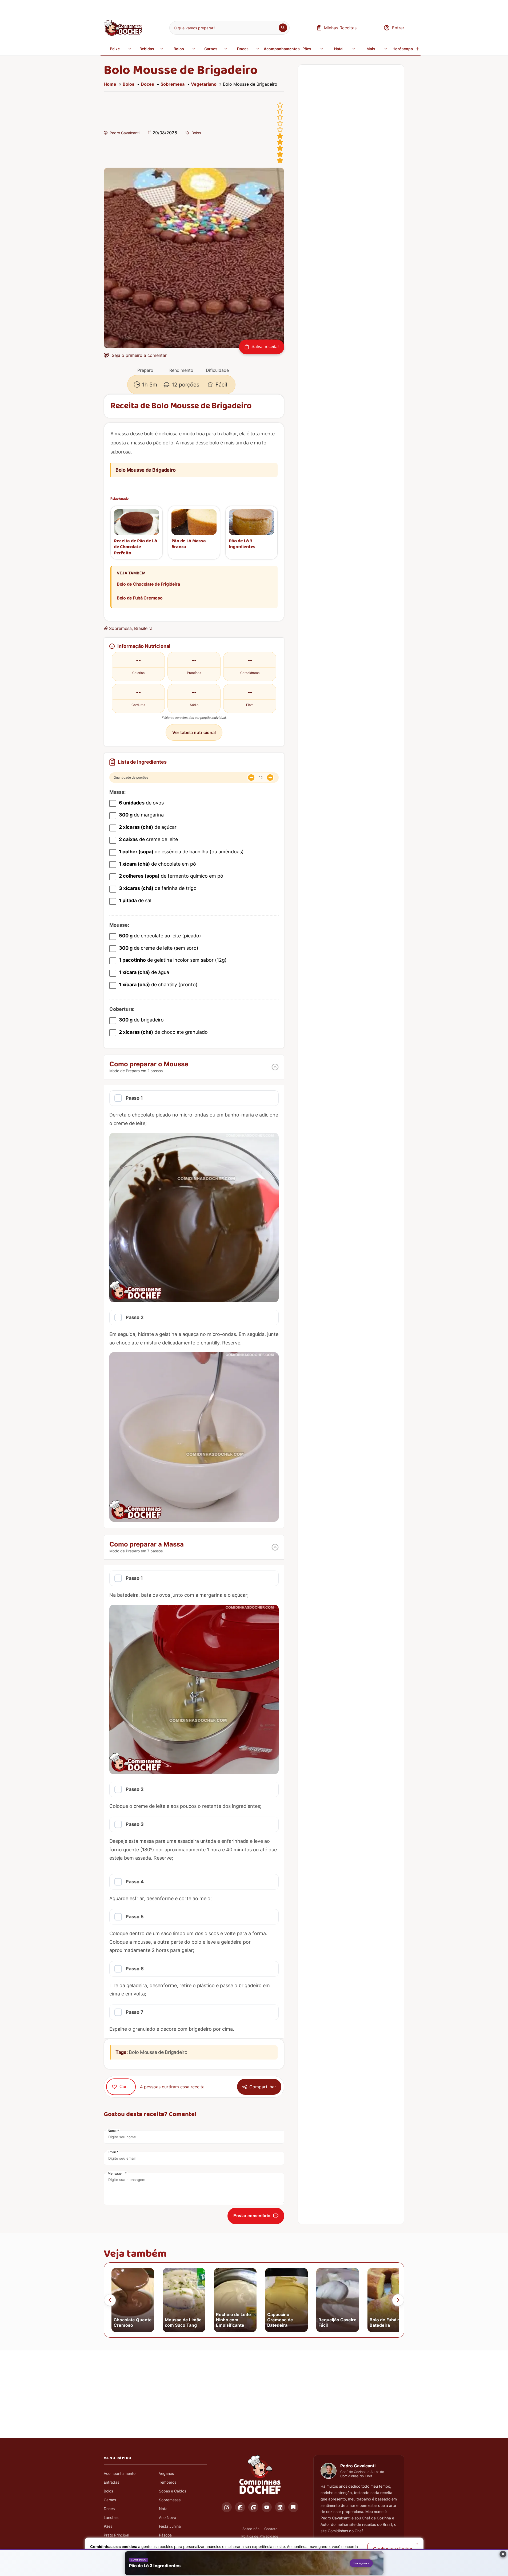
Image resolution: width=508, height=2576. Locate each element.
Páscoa (165, 2535)
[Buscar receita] (283, 28)
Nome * (113, 2131)
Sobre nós (251, 2529)
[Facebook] (240, 2507)
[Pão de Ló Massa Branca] (194, 522)
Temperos (168, 2482)
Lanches (111, 2517)
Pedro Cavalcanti (125, 133)
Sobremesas (170, 2500)
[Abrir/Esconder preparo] (275, 1067)
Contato (271, 2529)
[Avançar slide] (398, 2300)
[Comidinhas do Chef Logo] (260, 2475)
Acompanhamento (120, 2473)
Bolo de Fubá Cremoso (140, 598)
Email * (113, 2152)
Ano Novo (167, 2517)
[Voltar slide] (110, 2300)
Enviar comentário (252, 2216)
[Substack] (293, 2507)
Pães (307, 49)
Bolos (179, 49)
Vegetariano (204, 84)
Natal (339, 49)
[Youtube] (267, 2507)
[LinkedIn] (280, 2507)
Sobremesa (173, 84)
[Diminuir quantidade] (251, 778)
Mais (371, 49)
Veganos (166, 2473)
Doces (243, 49)
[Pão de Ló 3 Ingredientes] (251, 522)
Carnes (211, 49)
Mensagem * (117, 2173)
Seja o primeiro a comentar (139, 355)
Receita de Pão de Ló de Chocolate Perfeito (135, 547)
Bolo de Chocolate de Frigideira (148, 584)
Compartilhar (263, 2087)
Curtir (125, 2087)
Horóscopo (403, 49)
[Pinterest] (253, 2507)
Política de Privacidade (260, 2536)
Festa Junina (170, 2526)
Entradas (111, 2482)
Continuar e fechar (393, 2549)
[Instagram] (227, 2507)
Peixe (115, 49)
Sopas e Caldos (173, 2491)
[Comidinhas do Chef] (123, 34)
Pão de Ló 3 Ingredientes (242, 544)
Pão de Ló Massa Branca (189, 544)
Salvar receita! (265, 347)
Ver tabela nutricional (194, 732)
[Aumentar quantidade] (270, 778)
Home (110, 84)
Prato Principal (116, 2535)
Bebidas (147, 49)
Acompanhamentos (278, 49)
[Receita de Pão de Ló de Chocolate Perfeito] (137, 522)
